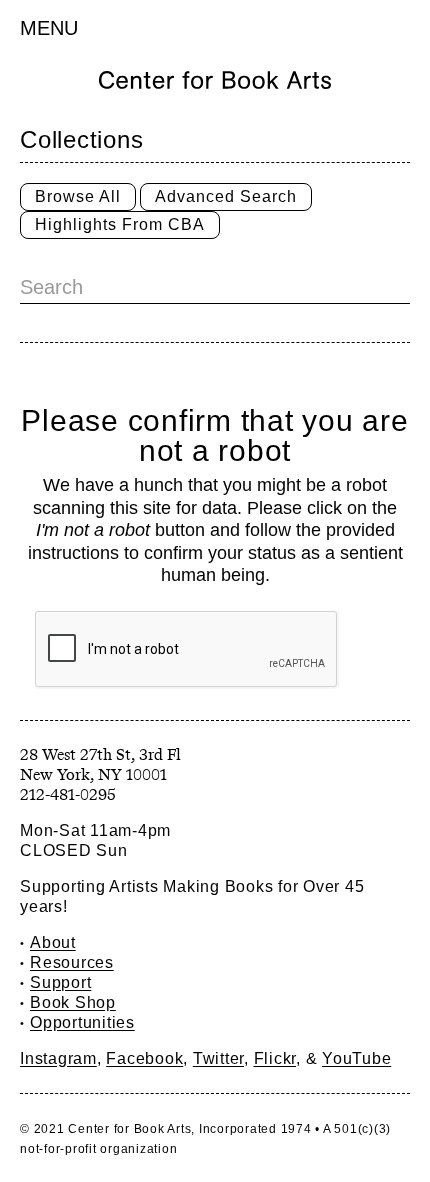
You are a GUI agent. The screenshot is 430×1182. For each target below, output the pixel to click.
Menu (49, 28)
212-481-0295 (68, 794)
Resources (72, 962)
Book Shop (73, 1002)
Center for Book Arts (129, 1129)
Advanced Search (226, 196)
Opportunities (82, 1022)
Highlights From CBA (120, 224)
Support (60, 982)
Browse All (78, 196)
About (53, 942)
